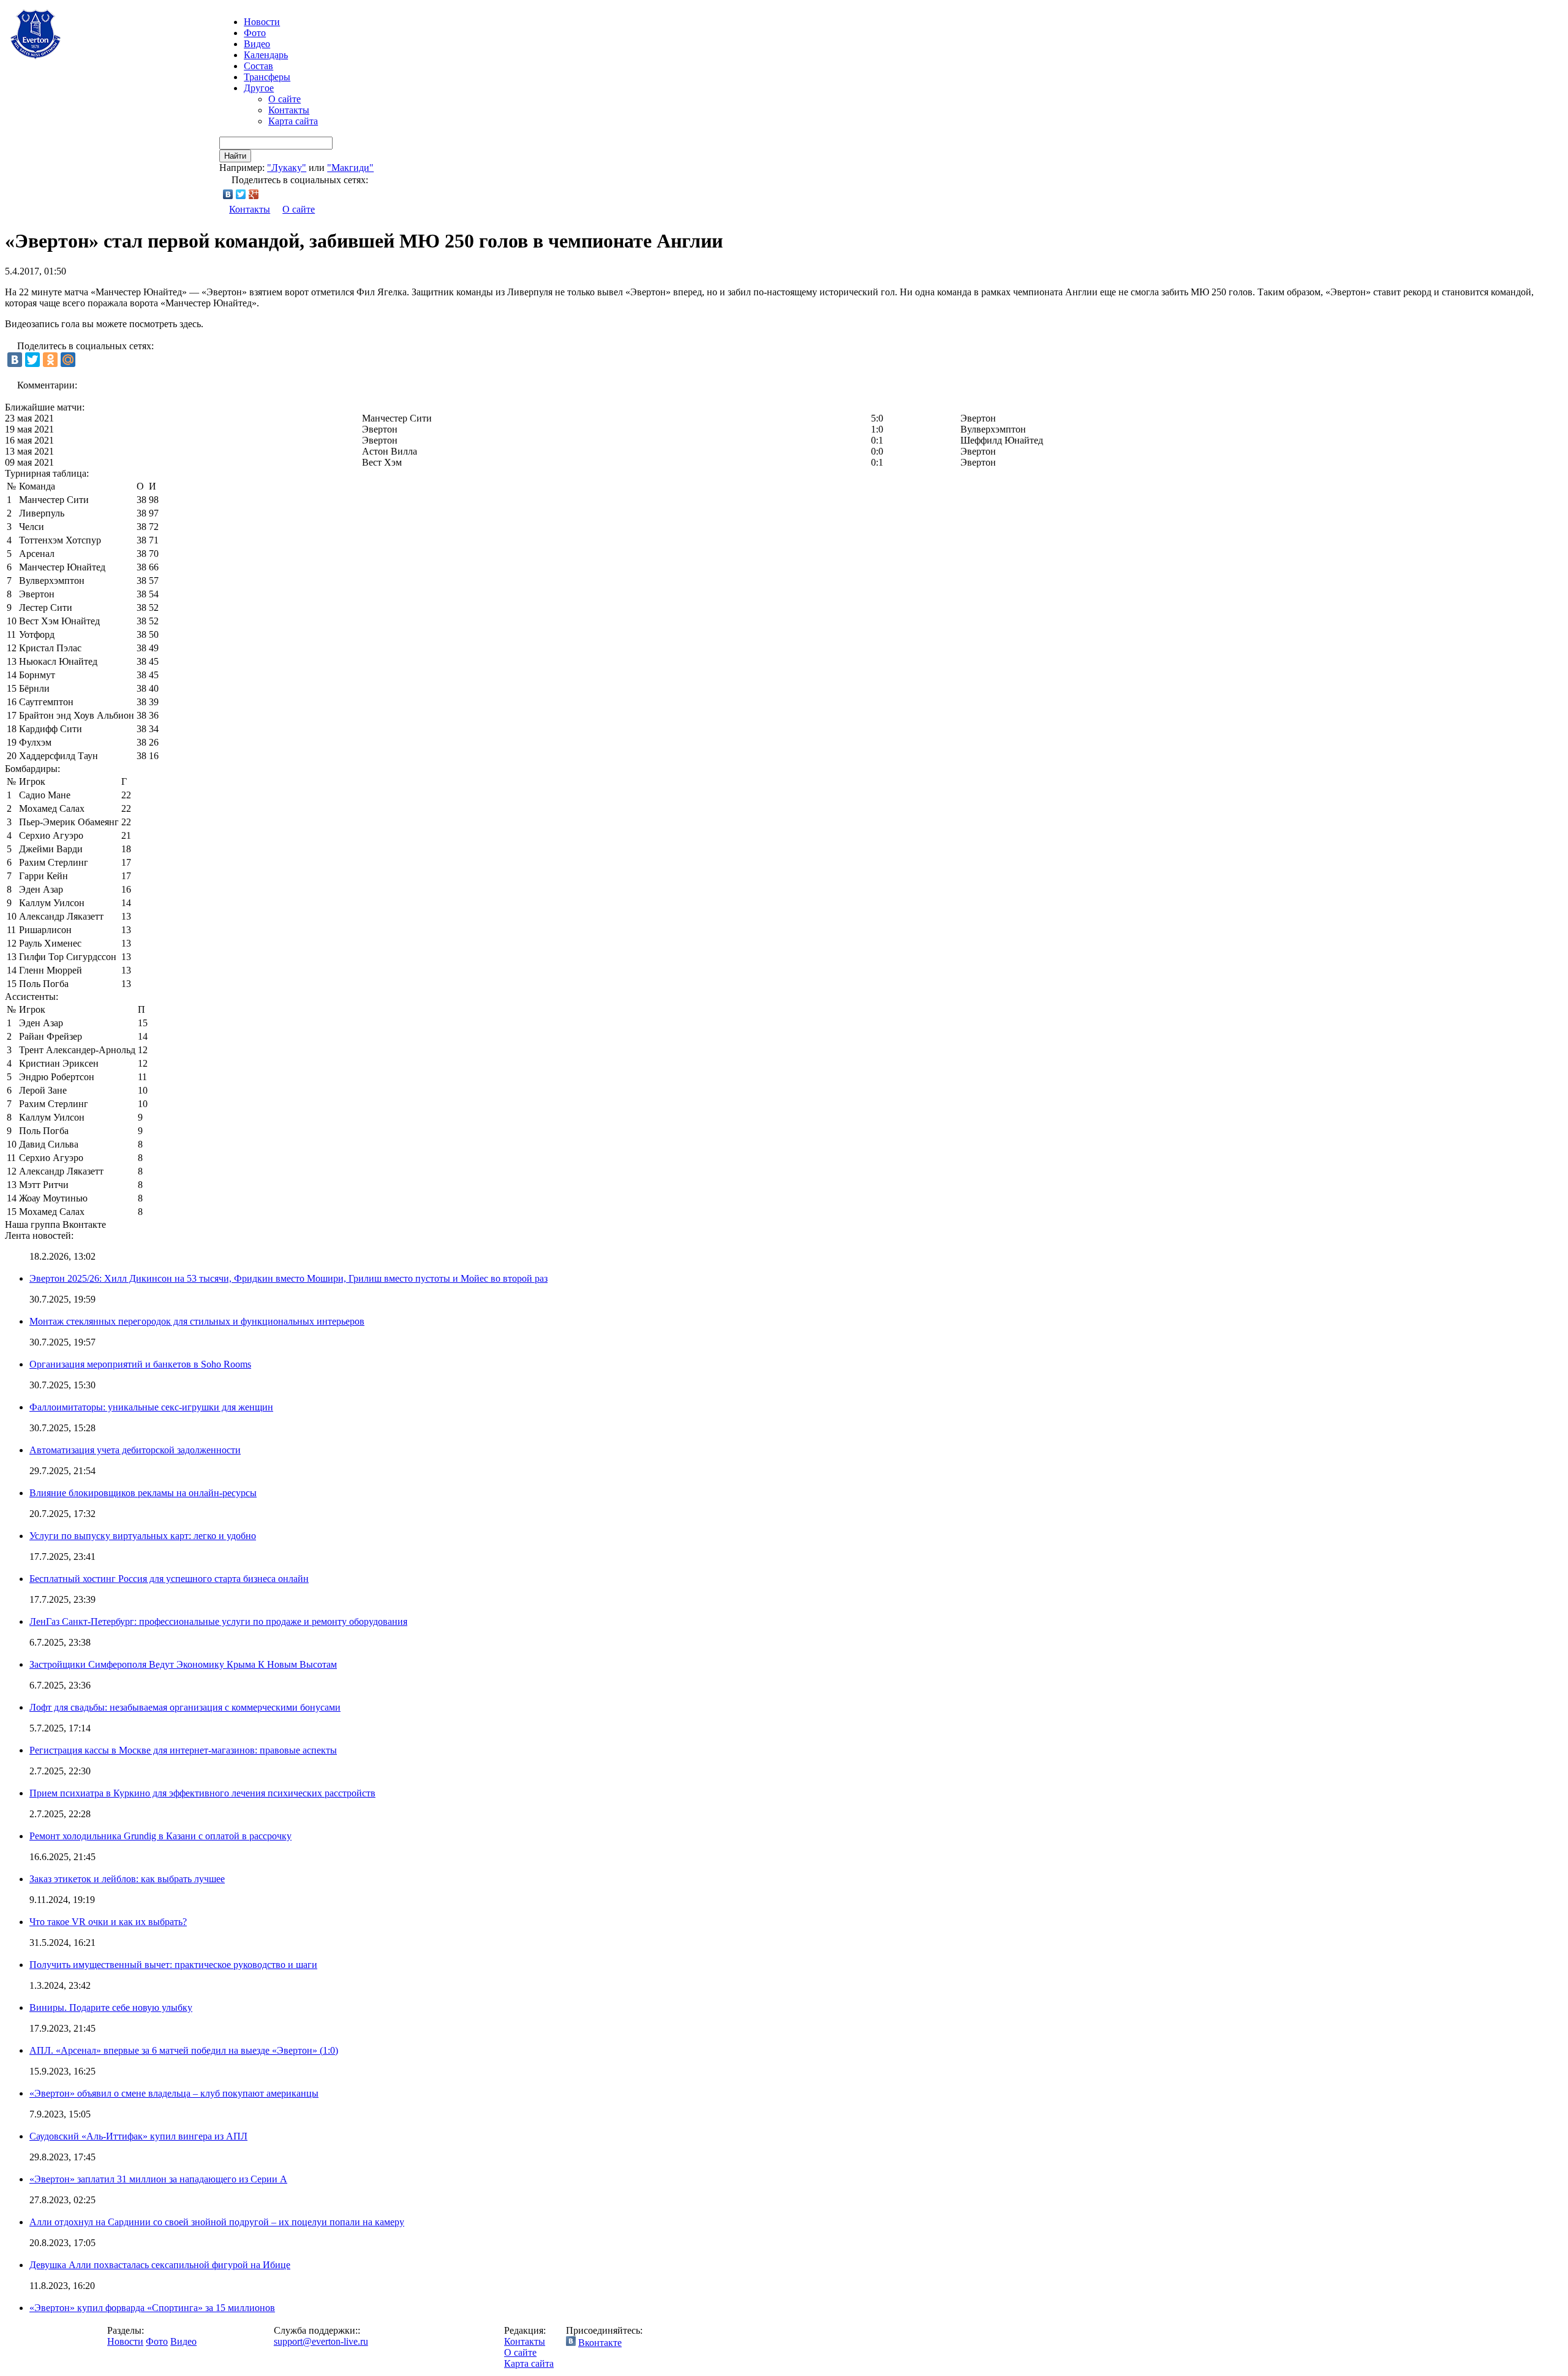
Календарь (266, 55)
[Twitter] (241, 194)
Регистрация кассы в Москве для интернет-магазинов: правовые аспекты (183, 1750)
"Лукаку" (287, 168)
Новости (125, 2341)
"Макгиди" (350, 168)
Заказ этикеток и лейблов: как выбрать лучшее (127, 1879)
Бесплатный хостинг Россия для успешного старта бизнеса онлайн (169, 1579)
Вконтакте (600, 2343)
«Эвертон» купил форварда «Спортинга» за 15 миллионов (152, 2308)
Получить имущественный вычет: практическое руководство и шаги (173, 1965)
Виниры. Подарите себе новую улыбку (111, 2007)
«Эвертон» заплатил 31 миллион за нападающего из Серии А (158, 2179)
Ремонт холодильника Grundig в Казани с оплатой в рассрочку (160, 1836)
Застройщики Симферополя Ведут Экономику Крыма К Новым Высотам (183, 1664)
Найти (235, 156)
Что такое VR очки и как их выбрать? (108, 1922)
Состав (258, 66)
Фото (255, 33)
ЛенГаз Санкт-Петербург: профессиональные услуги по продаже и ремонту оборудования (218, 1621)
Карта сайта (293, 121)
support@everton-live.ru (321, 2341)
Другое (259, 88)
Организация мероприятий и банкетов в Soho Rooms (140, 1364)
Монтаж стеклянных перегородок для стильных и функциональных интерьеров (197, 1321)
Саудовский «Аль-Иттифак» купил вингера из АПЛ (138, 2136)
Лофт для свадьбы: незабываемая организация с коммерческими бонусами (185, 1707)
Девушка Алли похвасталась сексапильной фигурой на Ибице (160, 2265)
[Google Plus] (254, 194)
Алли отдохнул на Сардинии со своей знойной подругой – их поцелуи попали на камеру (217, 2222)
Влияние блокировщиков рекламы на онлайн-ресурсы (143, 1493)
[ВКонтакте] (228, 194)
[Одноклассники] (50, 360)
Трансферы (267, 77)
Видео (257, 44)
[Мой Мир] (68, 360)
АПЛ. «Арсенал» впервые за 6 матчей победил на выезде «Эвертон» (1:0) (184, 2050)
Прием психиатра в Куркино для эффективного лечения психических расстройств (202, 1793)
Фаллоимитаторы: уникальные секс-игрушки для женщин (151, 1407)
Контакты (289, 110)
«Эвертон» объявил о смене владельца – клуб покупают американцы (174, 2093)
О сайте (285, 99)
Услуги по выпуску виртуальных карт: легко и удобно (143, 1536)
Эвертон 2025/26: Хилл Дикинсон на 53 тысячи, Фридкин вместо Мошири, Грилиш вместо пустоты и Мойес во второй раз (288, 1278)
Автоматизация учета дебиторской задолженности (135, 1450)
